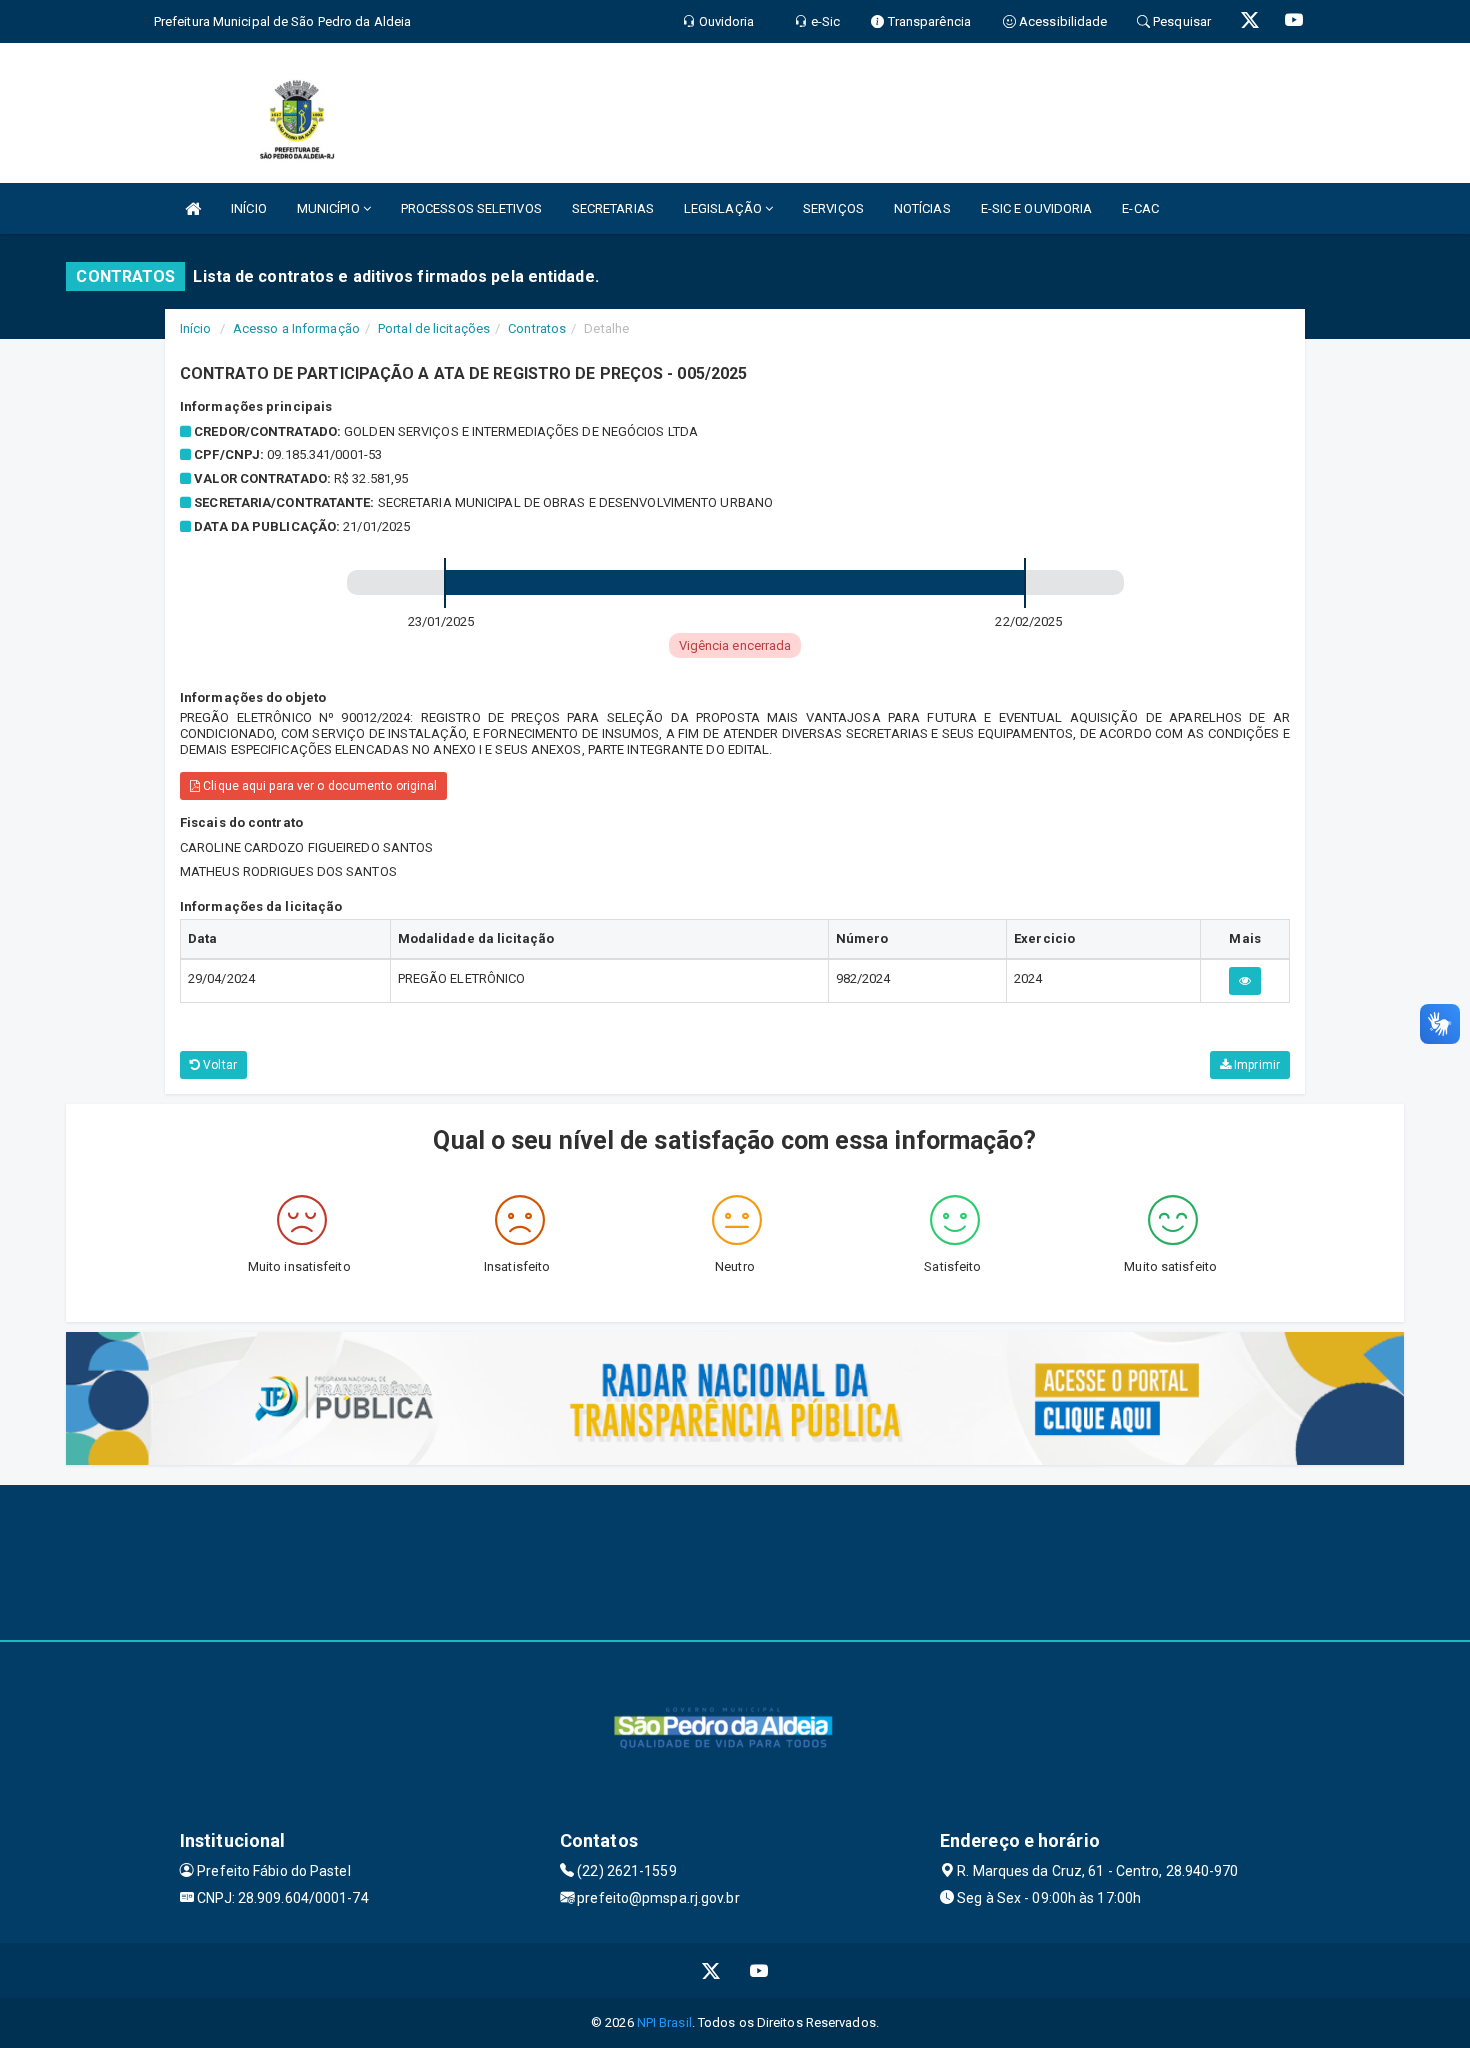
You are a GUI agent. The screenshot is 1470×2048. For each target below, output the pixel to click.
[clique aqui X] (711, 1970)
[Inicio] (193, 208)
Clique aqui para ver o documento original (318, 786)
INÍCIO (249, 208)
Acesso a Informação (296, 328)
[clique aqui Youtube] (759, 1970)
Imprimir (1255, 1065)
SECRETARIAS (613, 208)
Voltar (218, 1065)
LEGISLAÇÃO (724, 208)
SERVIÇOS (833, 208)
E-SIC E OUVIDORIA (1037, 208)
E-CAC (1140, 208)
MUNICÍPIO (330, 208)
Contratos (537, 328)
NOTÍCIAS (922, 208)
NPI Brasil (664, 2022)
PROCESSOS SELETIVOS (471, 208)
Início (196, 328)
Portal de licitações (434, 328)
